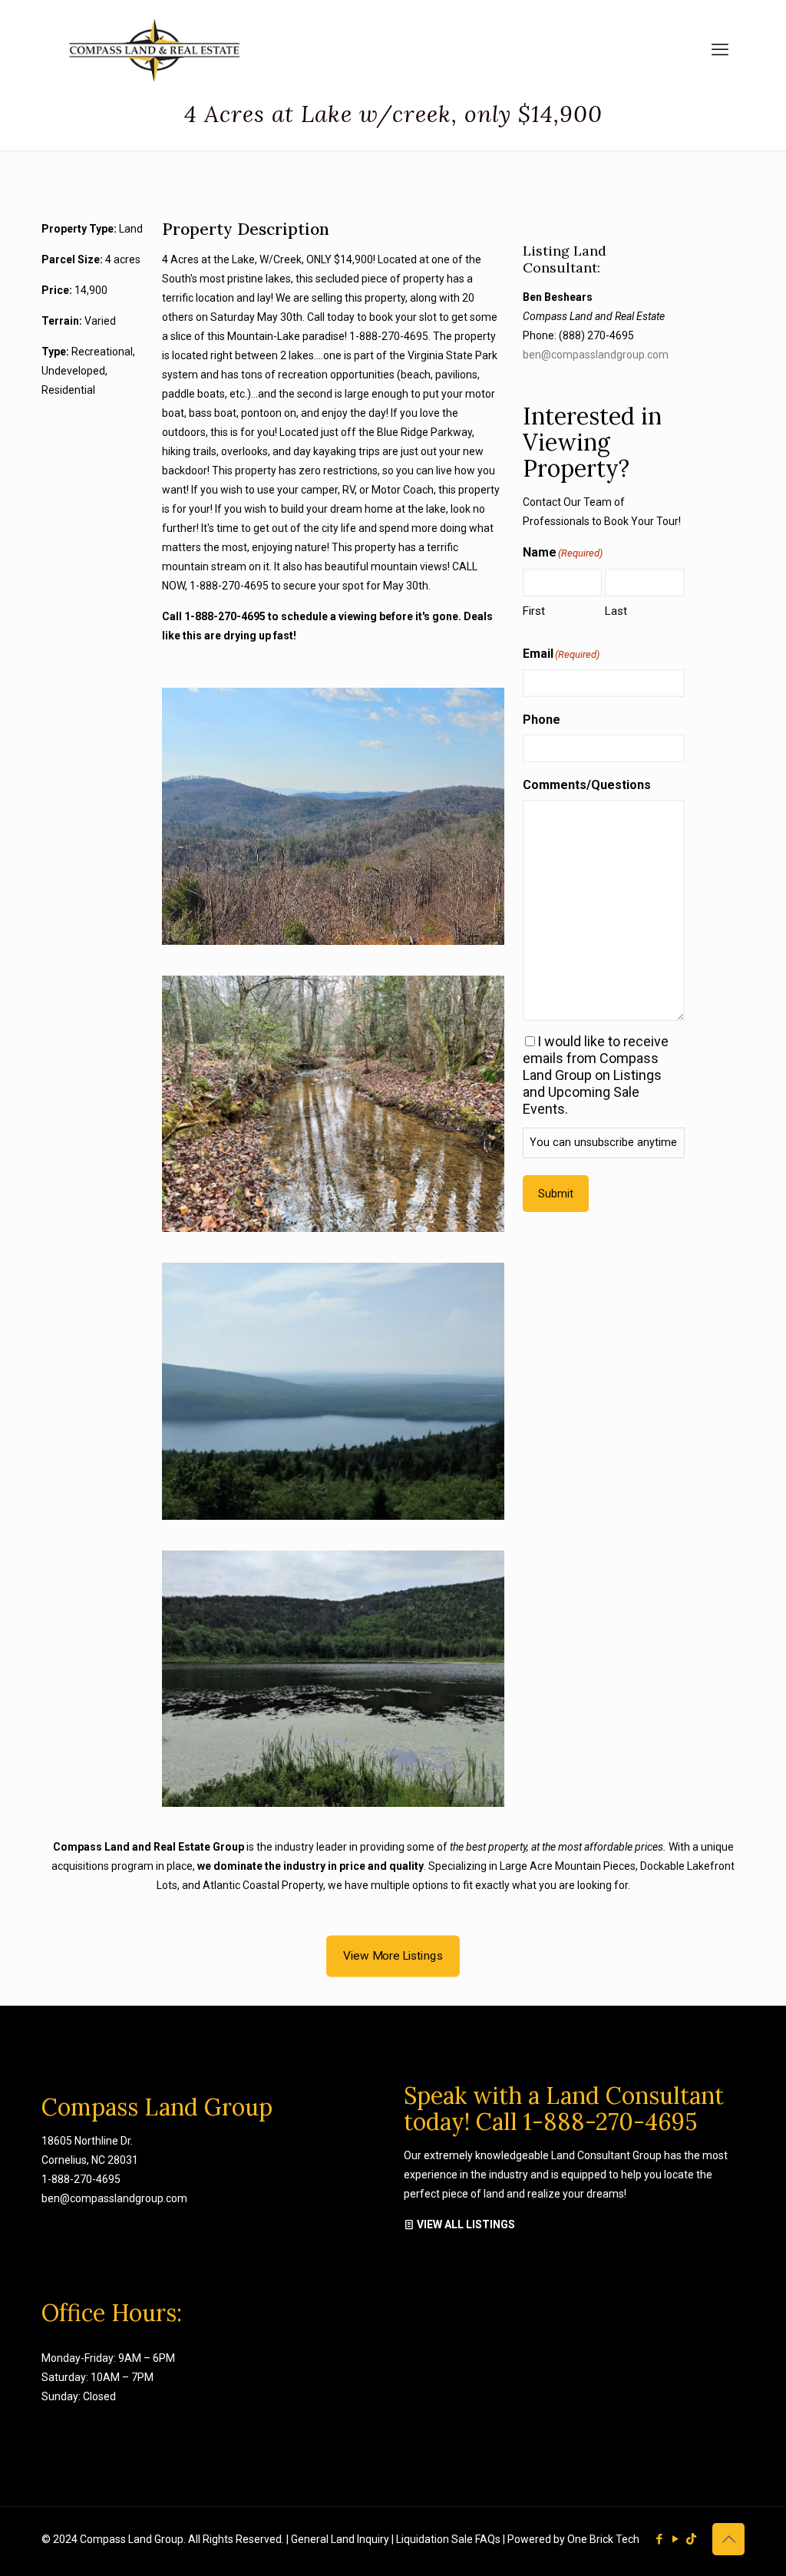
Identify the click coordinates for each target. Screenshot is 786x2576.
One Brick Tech (603, 2539)
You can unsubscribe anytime (603, 1143)
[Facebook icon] (659, 2539)
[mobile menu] (720, 50)
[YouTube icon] (675, 2539)
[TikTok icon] (691, 2539)
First (534, 611)
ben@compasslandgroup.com (596, 355)
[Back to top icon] (728, 2539)
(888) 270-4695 (596, 335)
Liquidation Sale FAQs (449, 2539)
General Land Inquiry (341, 2539)
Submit (556, 1194)
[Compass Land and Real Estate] (153, 50)
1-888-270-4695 (81, 2179)
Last (616, 611)
